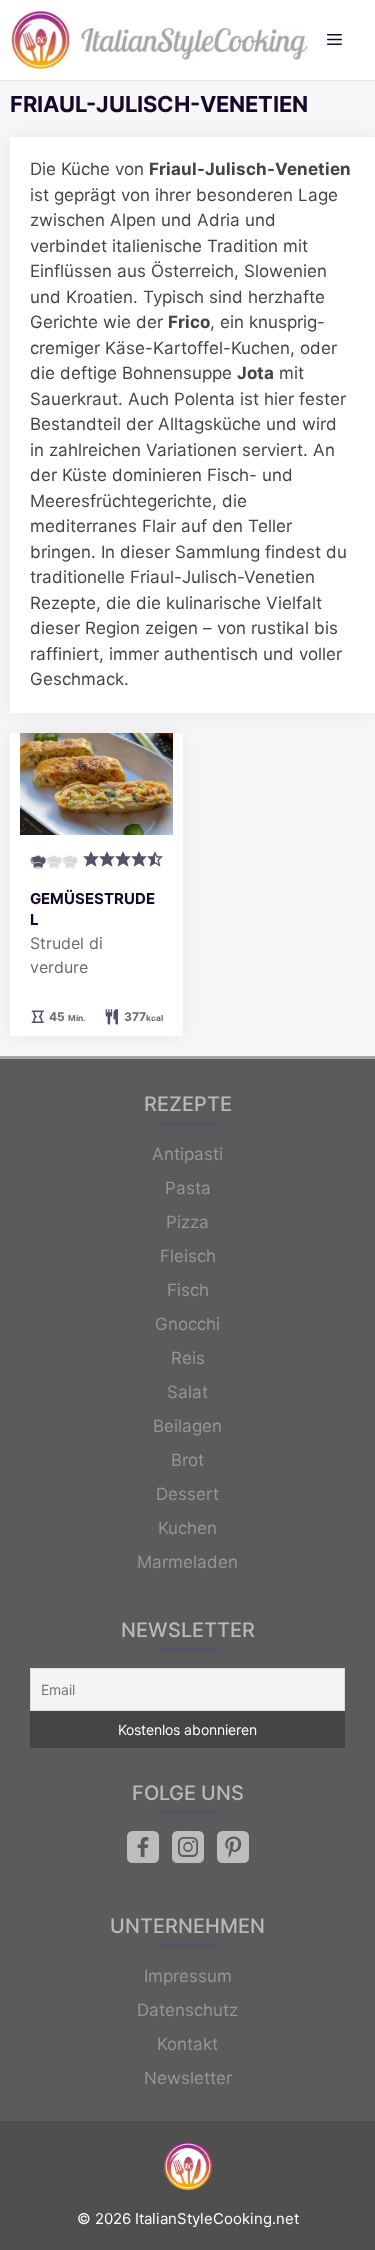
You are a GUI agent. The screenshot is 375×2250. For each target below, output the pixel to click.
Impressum (188, 1976)
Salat (187, 1392)
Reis (188, 1358)
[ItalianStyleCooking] (160, 40)
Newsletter (188, 2078)
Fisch (188, 1290)
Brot (187, 1460)
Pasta (188, 1188)
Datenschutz (187, 2010)
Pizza (187, 1222)
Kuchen (187, 1528)
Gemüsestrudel (92, 909)
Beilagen (187, 1426)
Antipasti (187, 1154)
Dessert (187, 1494)
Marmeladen (187, 1562)
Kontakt (187, 2044)
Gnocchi (187, 1324)
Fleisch (188, 1256)
